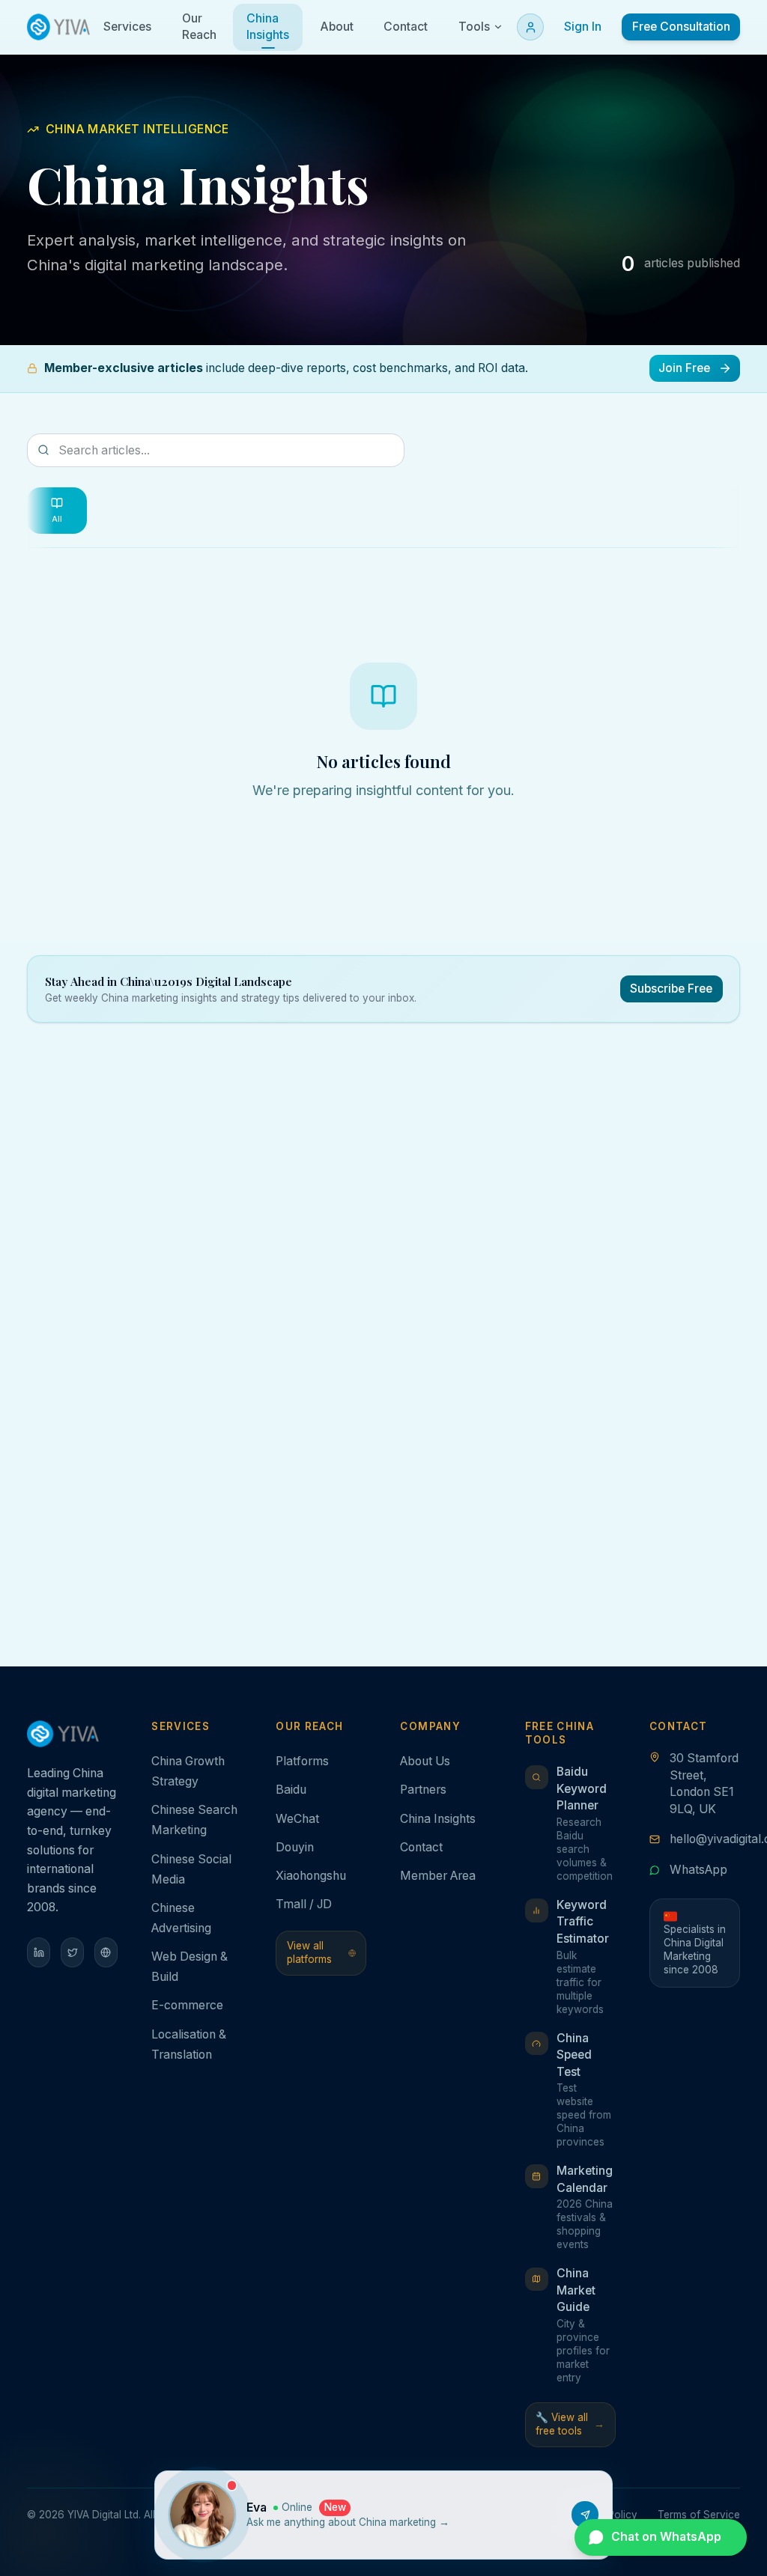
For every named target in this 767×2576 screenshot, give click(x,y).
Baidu (291, 1790)
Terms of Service (699, 2515)
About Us (425, 1761)
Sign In (583, 27)
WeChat (297, 1819)
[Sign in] (530, 27)
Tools (474, 27)
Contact (421, 1847)
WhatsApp (698, 1870)
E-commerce (187, 2005)
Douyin (295, 1847)
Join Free (684, 368)
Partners (423, 1790)
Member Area (438, 1876)
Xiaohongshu (311, 1876)
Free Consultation (681, 27)
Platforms (302, 1761)
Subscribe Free (671, 989)
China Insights (438, 1819)
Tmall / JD (304, 1904)
